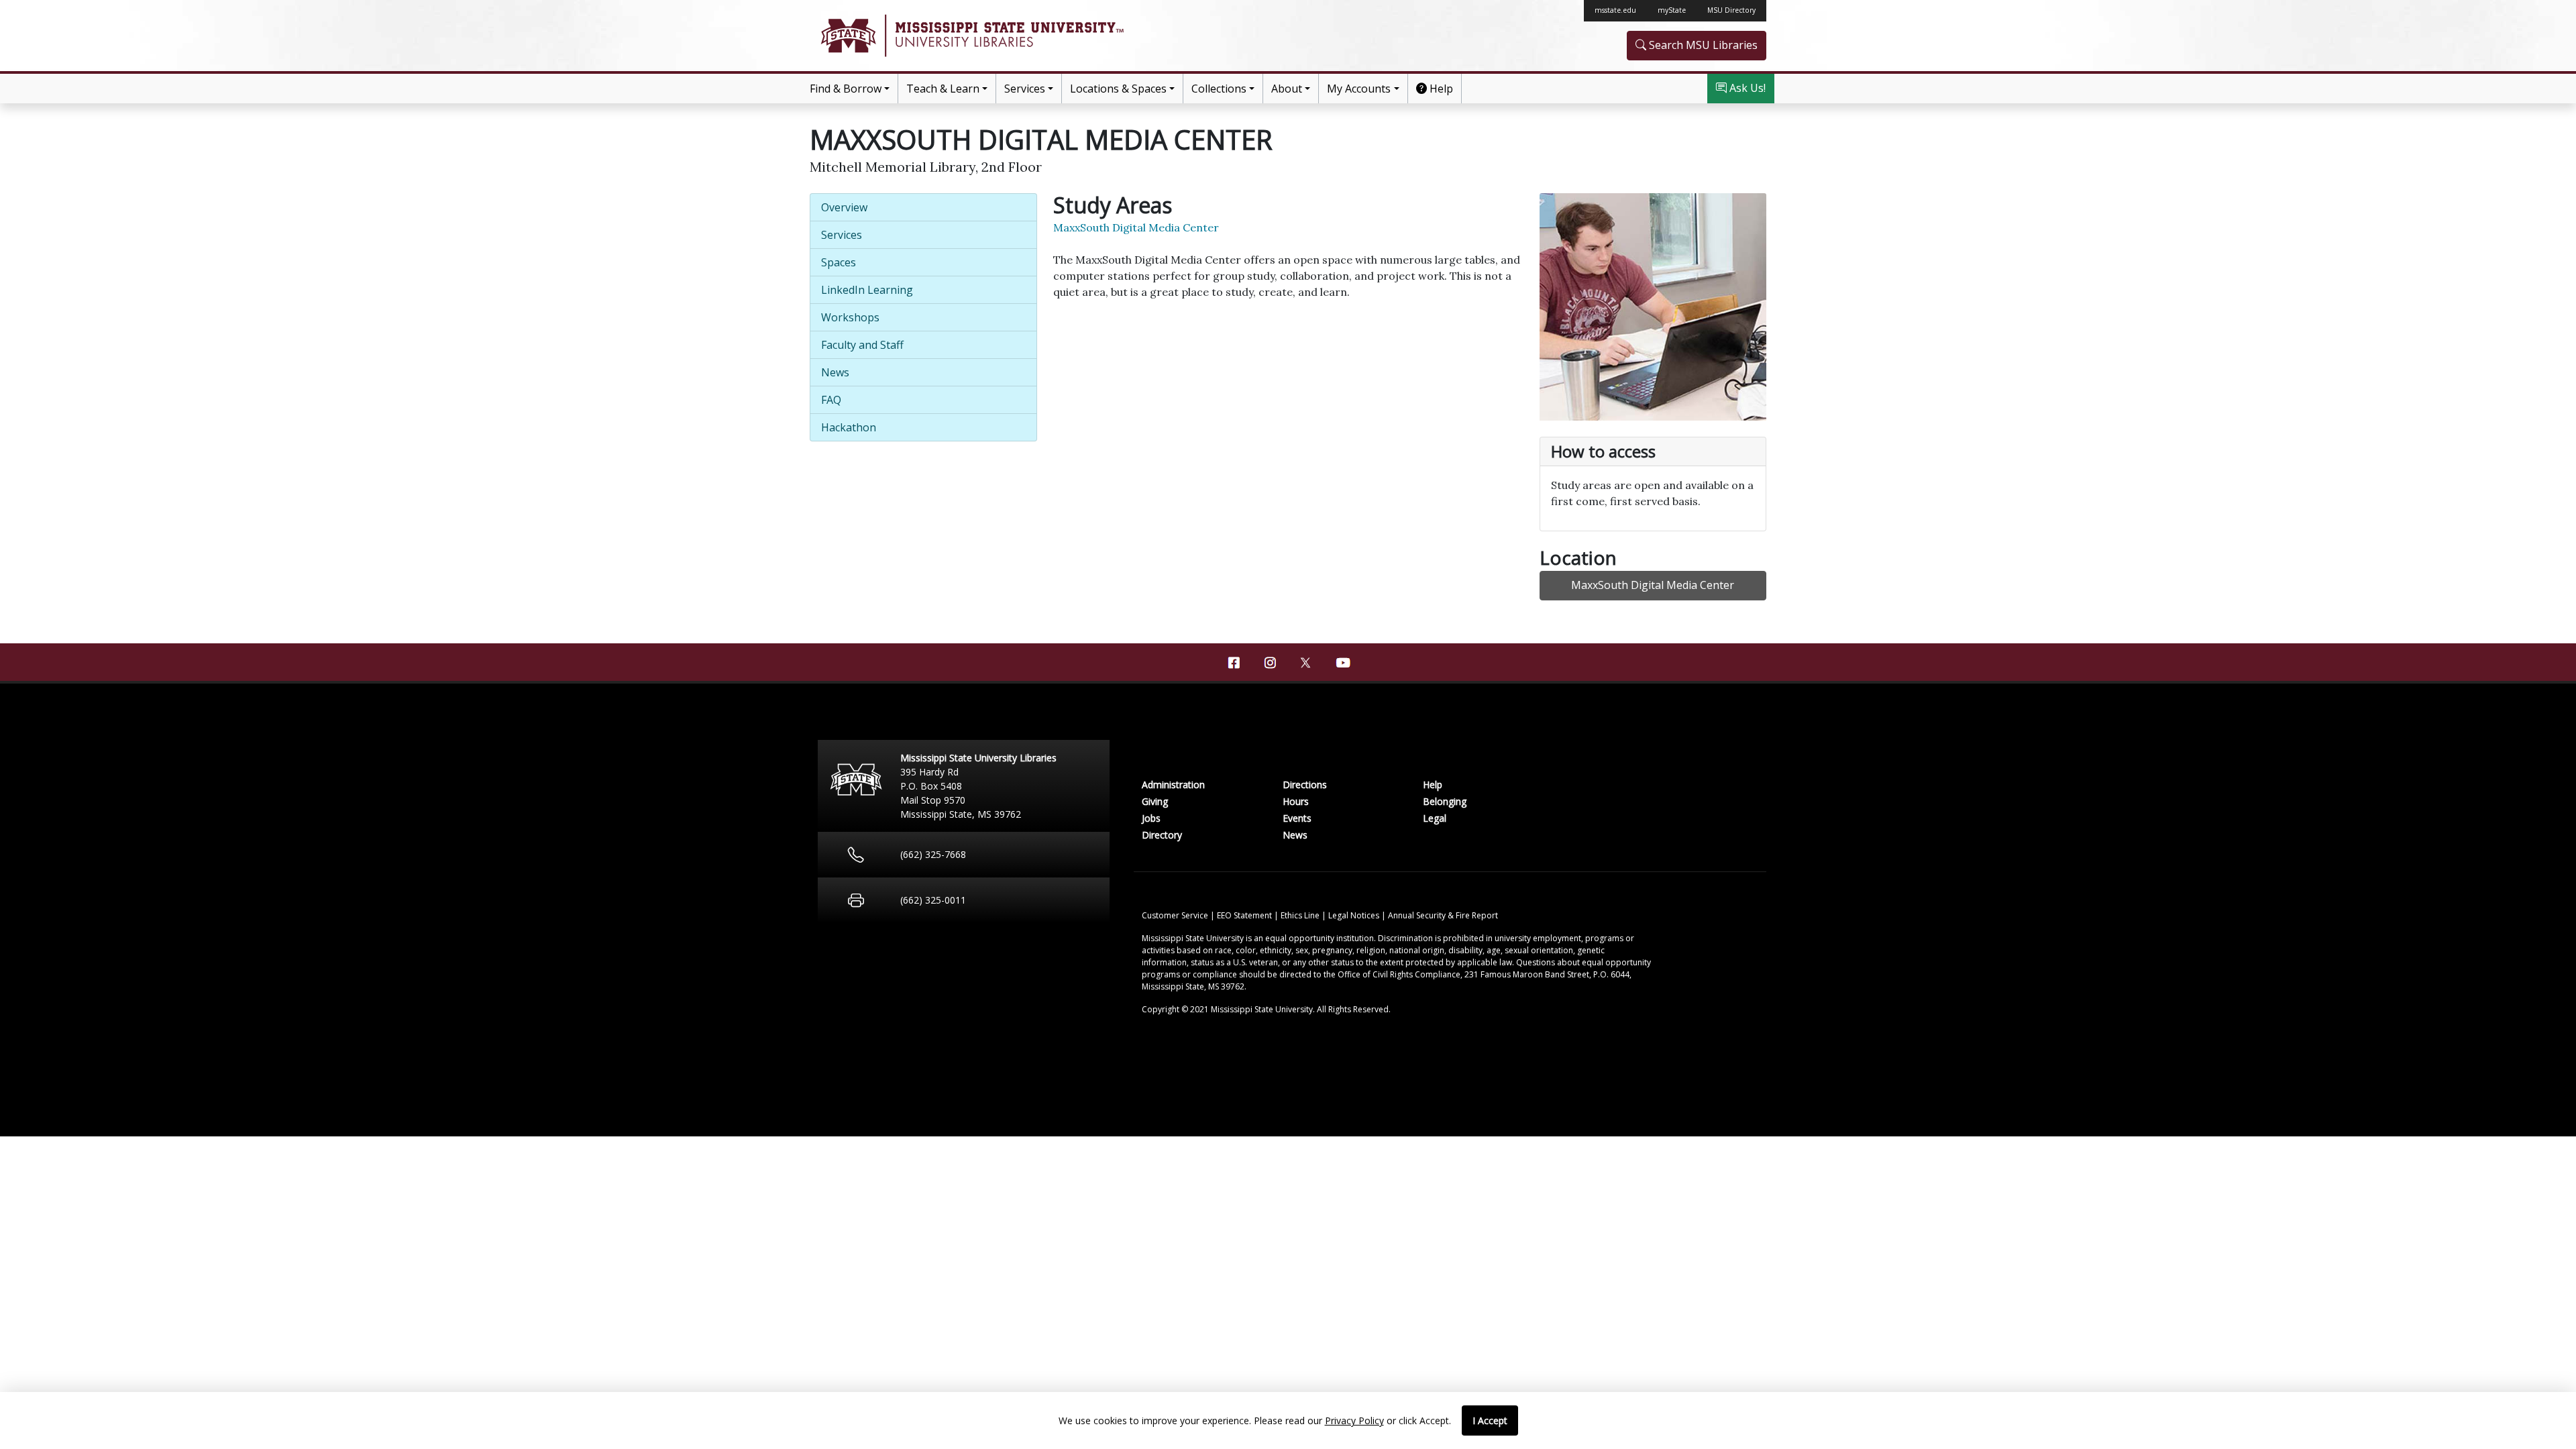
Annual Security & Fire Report (1443, 915)
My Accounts (1359, 89)
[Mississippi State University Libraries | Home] (1049, 36)
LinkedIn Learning (867, 290)
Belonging (1445, 801)
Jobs (1151, 818)
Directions (1305, 785)
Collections (1219, 89)
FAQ (831, 400)
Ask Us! (1746, 88)
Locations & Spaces (1118, 89)
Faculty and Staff (862, 345)
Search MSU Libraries (1702, 45)
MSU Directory (1731, 10)
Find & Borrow (846, 89)
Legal (1435, 818)
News (835, 372)
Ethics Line (1301, 915)
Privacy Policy (1354, 1420)
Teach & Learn (943, 89)
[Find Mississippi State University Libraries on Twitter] (1306, 661)
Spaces (839, 262)
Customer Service (1176, 915)
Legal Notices (1355, 915)
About (1287, 89)
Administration (1173, 785)
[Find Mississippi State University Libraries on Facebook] (1234, 663)
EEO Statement (1245, 915)
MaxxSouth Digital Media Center (1136, 227)
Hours (1296, 801)
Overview (844, 207)
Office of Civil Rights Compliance (1399, 974)
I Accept (1490, 1420)
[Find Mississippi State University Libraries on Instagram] (1270, 663)
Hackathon (849, 427)
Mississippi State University (847, 36)
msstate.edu (1615, 10)
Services (1025, 89)
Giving (1155, 801)
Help (1440, 89)
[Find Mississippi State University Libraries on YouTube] (1342, 663)
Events (1297, 818)
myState (1672, 10)
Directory (1162, 835)
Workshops (850, 317)
